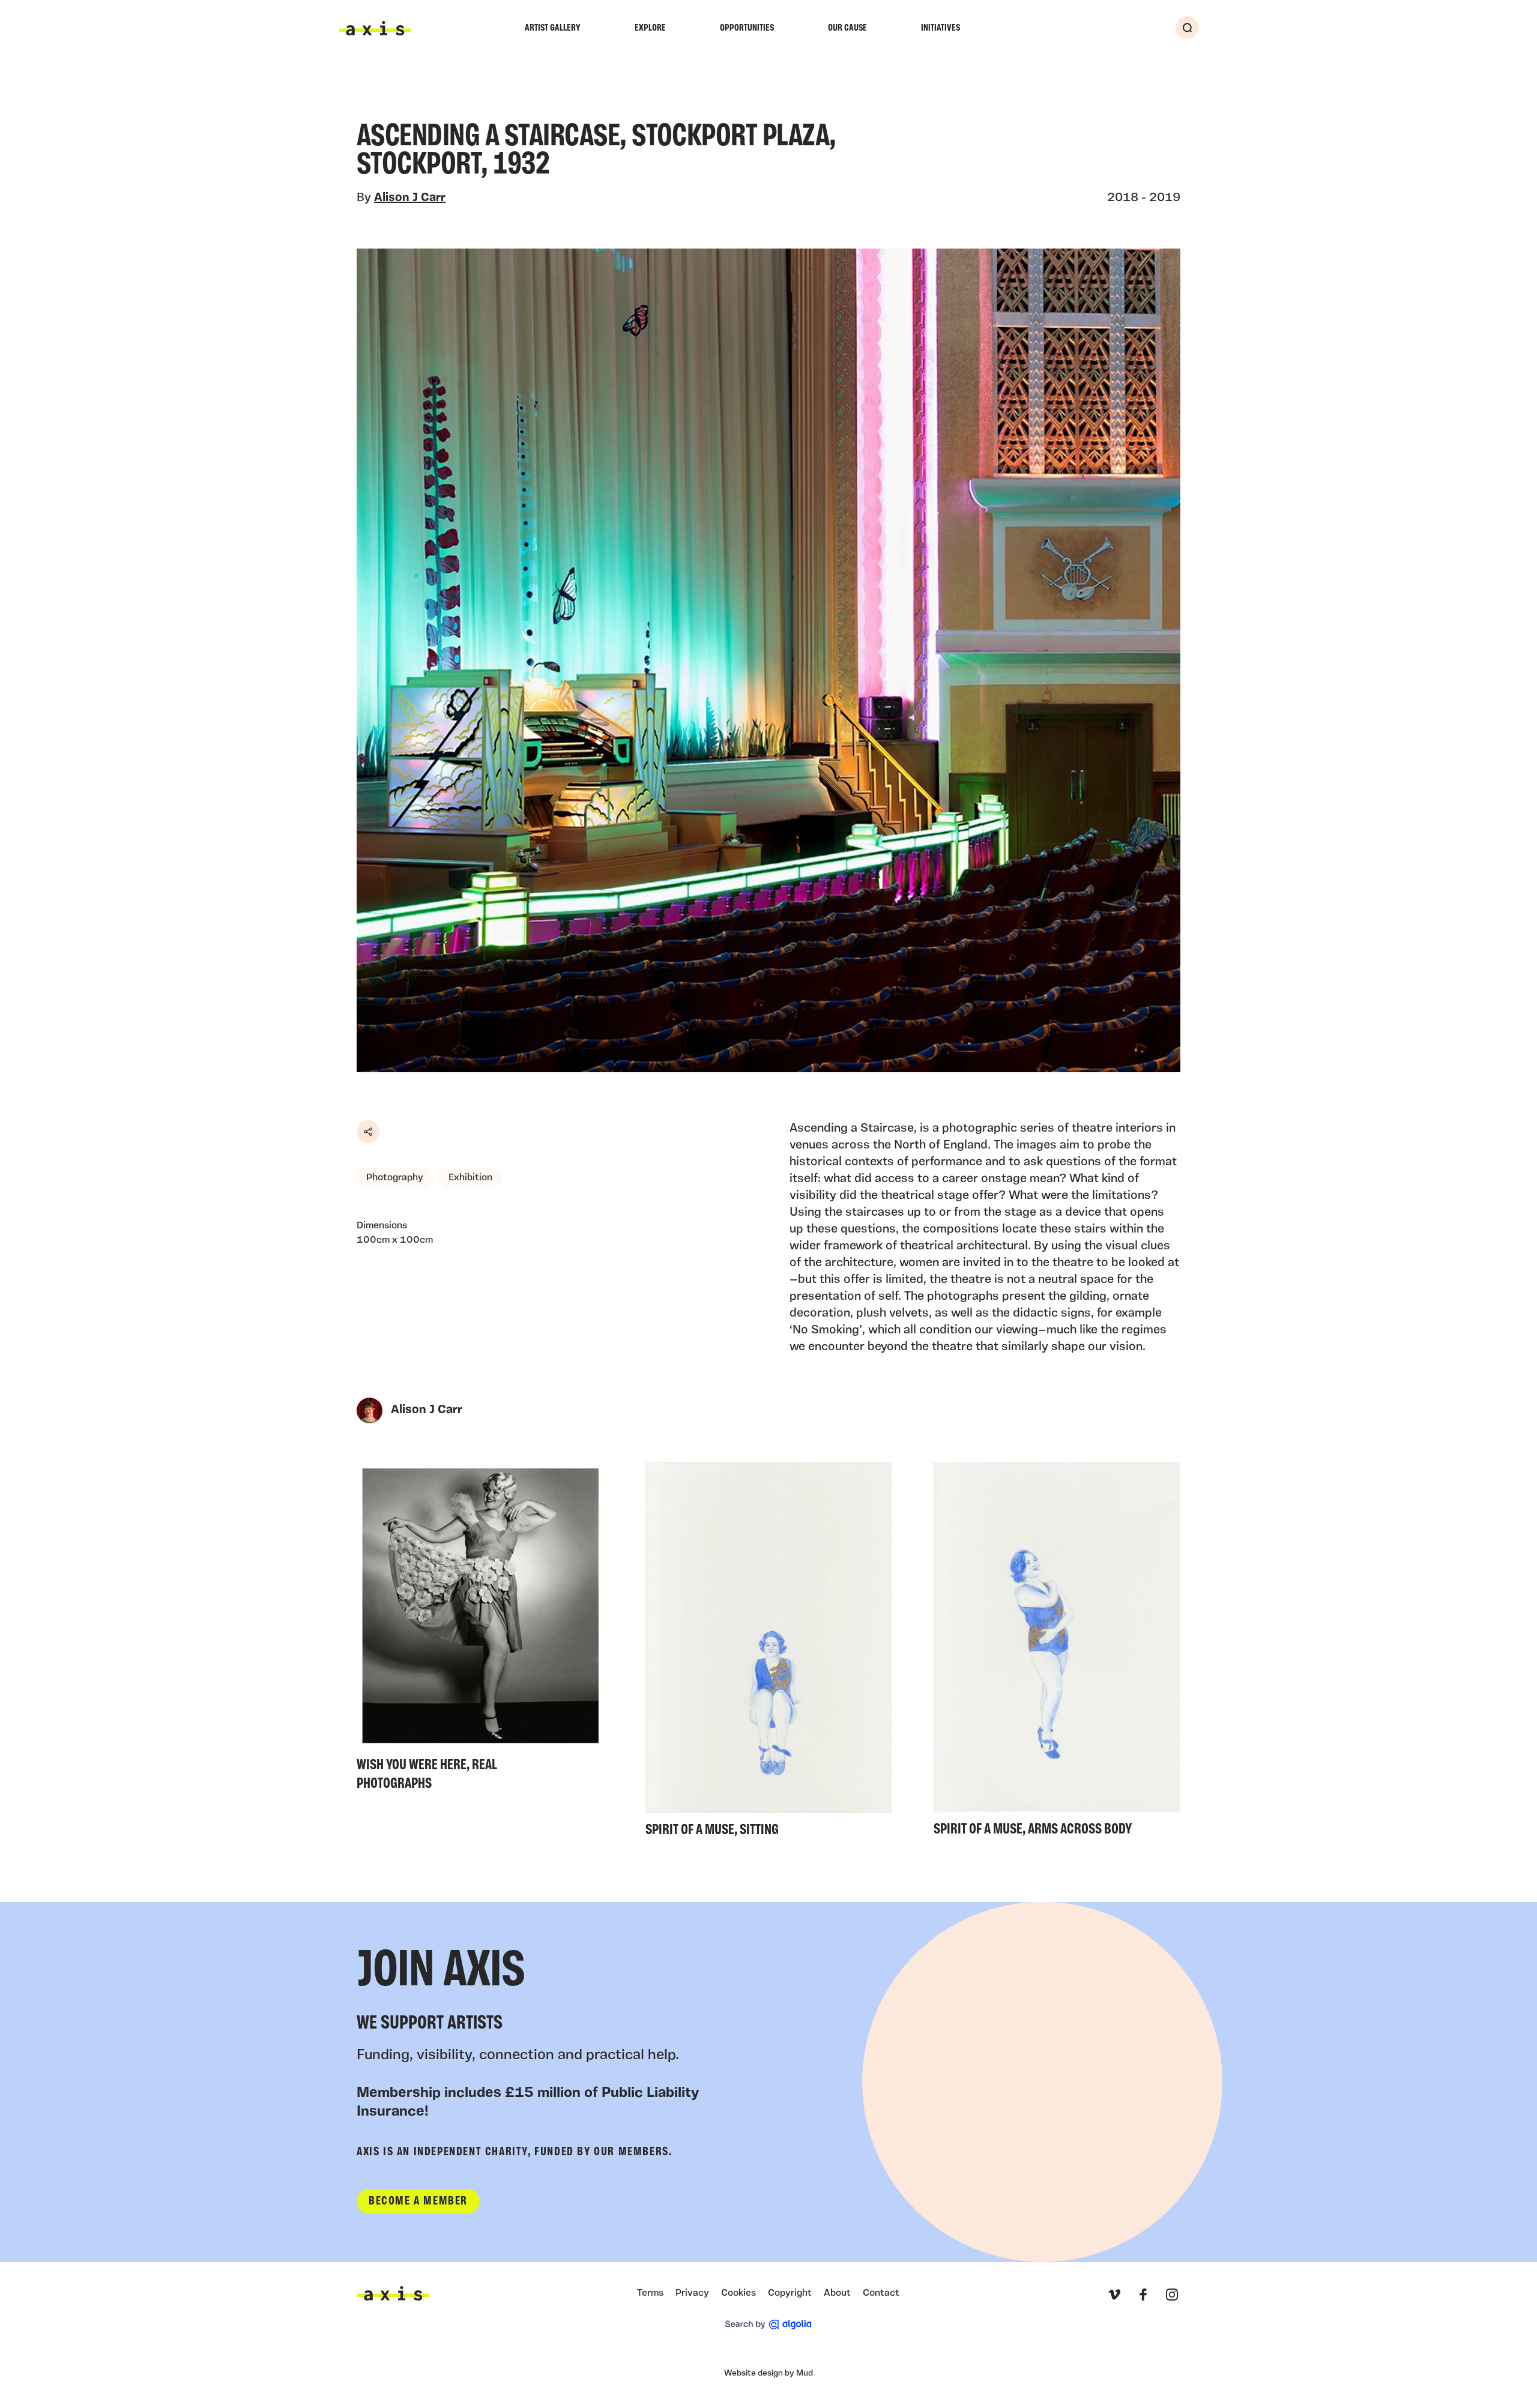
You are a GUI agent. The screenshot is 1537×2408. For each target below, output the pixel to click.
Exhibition (470, 1178)
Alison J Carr (410, 198)
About (837, 2293)
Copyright (790, 2293)
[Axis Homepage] (375, 28)
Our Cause (847, 28)
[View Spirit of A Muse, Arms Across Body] (1057, 1653)
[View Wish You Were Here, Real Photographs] (480, 1630)
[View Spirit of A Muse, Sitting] (769, 1653)
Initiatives (941, 28)
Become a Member (418, 2201)
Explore (650, 28)
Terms (650, 2293)
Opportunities (747, 28)
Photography (395, 1178)
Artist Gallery (553, 28)
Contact (881, 2293)
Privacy (692, 2293)
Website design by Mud (768, 2373)
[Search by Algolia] (768, 2325)
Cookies (738, 2293)
